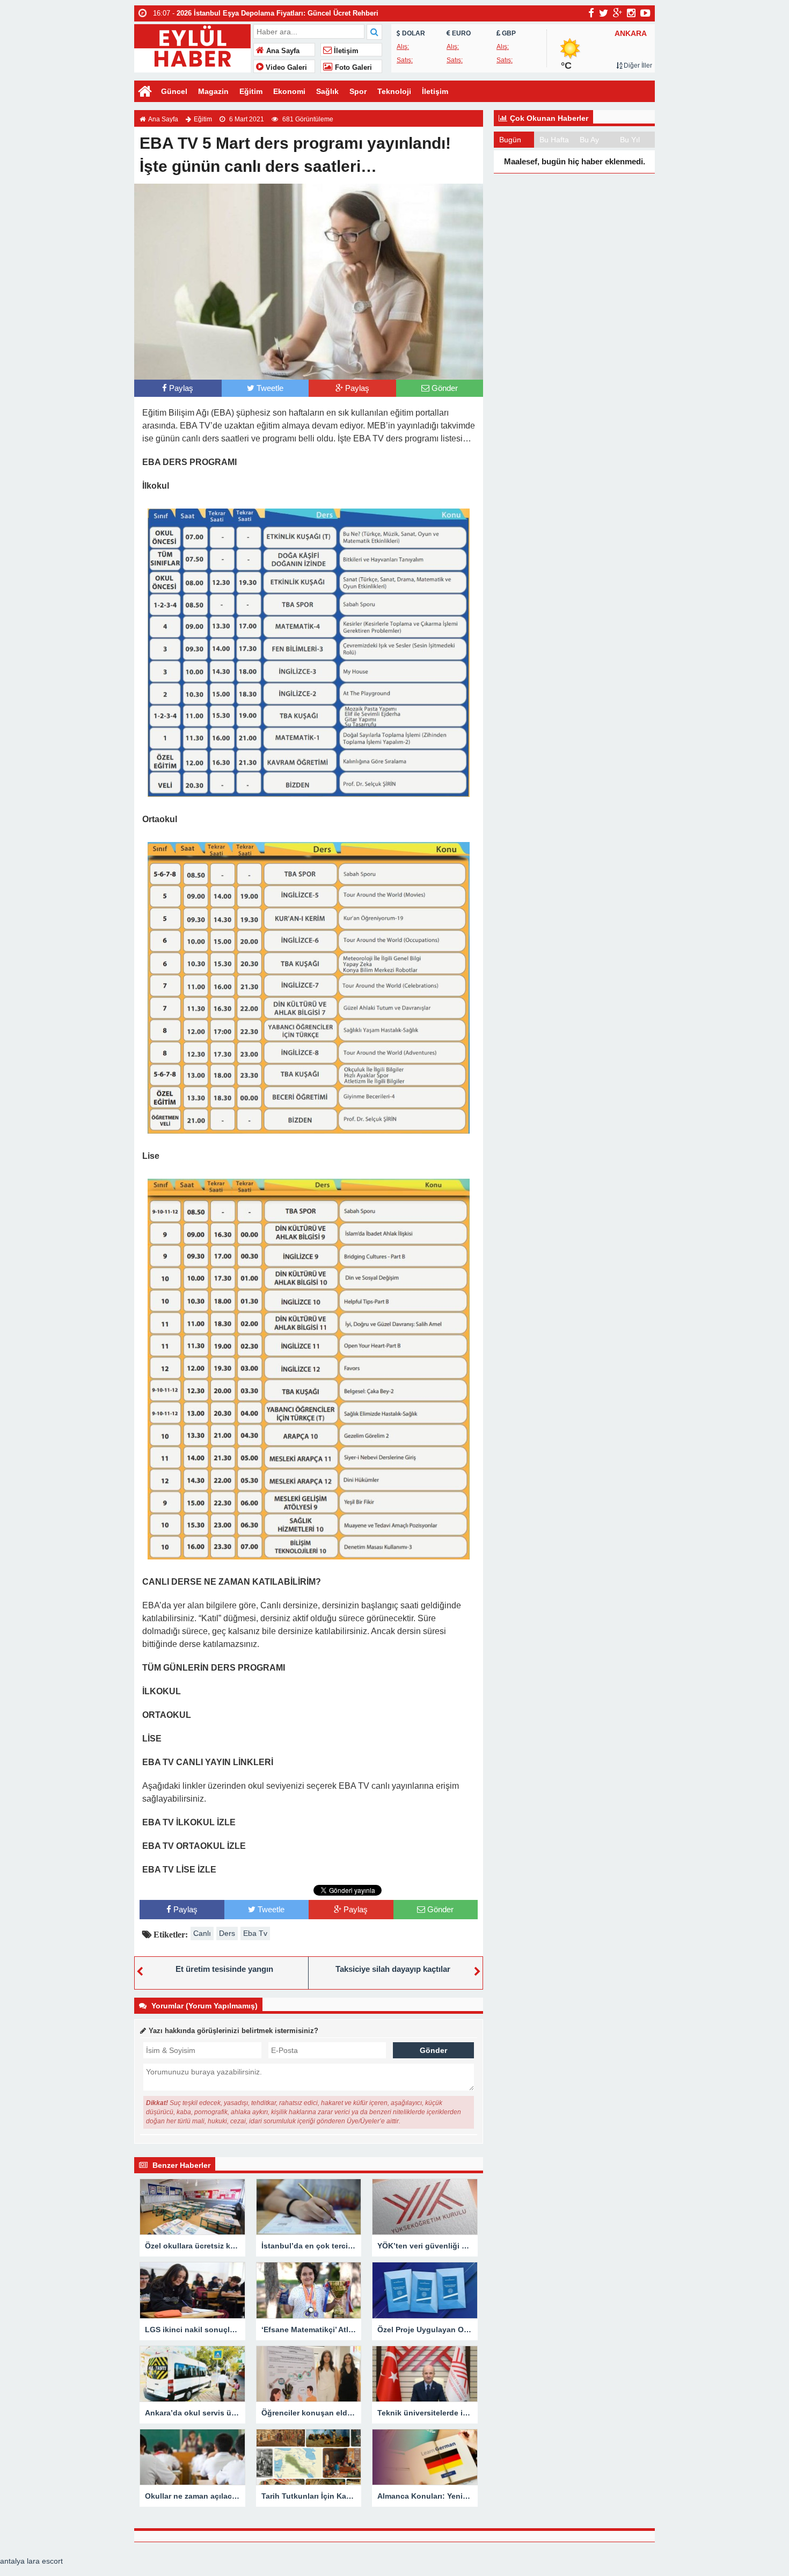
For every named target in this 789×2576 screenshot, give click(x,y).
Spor (358, 91)
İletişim (345, 51)
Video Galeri (285, 68)
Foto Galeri (352, 68)
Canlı (202, 1933)
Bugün (510, 140)
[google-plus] (618, 13)
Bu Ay (589, 140)
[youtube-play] (645, 13)
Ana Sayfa (282, 51)
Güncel (174, 91)
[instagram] (631, 13)
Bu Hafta (554, 140)
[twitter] (604, 13)
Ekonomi (289, 91)
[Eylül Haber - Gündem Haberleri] (192, 47)
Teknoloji (394, 91)
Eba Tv (255, 1933)
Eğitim (251, 91)
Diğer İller (637, 66)
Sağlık (327, 91)
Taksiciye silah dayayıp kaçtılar (393, 1969)
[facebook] (591, 13)
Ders (227, 1933)
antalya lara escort (31, 2561)
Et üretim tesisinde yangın (224, 1969)
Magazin (213, 91)
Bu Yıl (630, 140)
